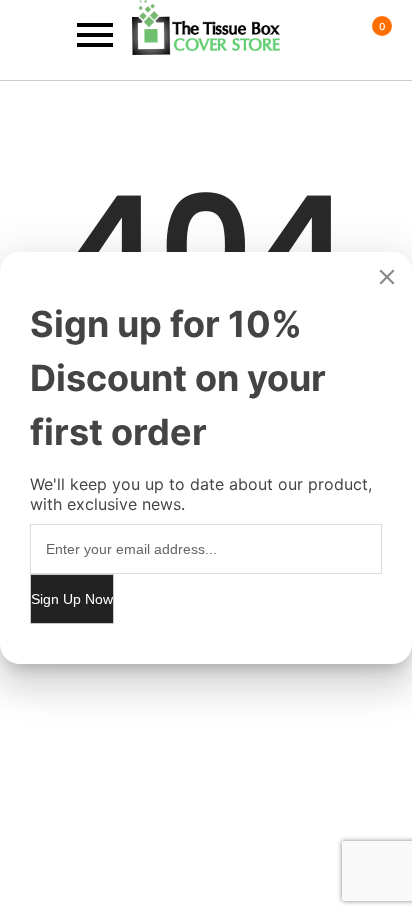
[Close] (387, 277)
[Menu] (66, 35)
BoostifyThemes (154, 708)
